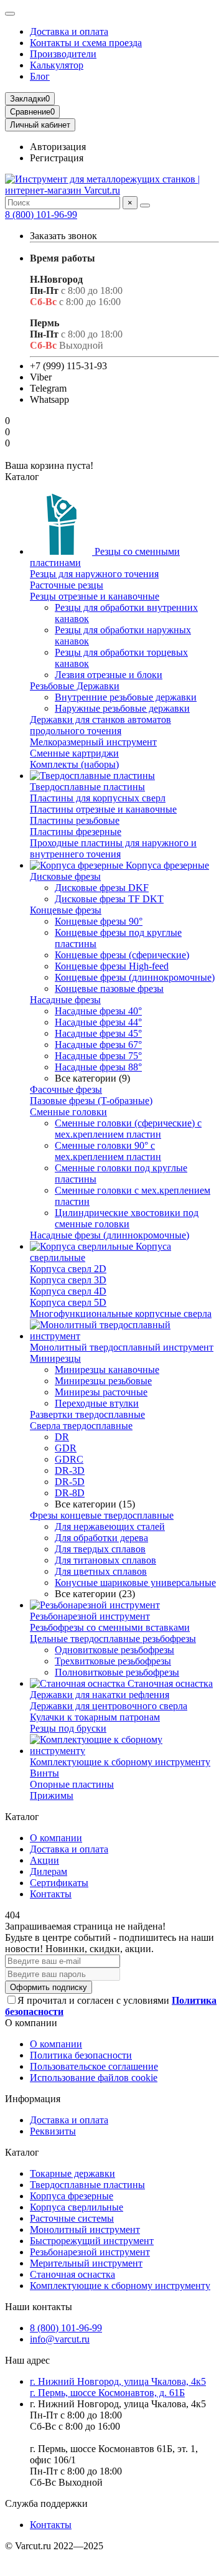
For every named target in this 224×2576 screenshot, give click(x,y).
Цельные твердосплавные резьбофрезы (113, 1639)
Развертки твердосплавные (87, 1414)
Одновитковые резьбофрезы (114, 1650)
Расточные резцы (67, 585)
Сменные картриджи (74, 753)
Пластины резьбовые (75, 820)
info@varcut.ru (60, 2339)
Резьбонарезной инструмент (90, 1616)
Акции (44, 1860)
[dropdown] (10, 14)
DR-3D (70, 1470)
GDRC (69, 1459)
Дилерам (49, 1871)
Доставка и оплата (69, 31)
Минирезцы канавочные (107, 1370)
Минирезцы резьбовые (103, 1381)
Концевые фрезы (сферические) (122, 955)
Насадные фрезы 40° (98, 1011)
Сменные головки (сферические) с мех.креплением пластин (128, 1129)
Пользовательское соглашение (94, 2066)
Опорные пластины (72, 1784)
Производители (63, 54)
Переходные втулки (97, 1403)
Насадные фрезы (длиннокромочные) (110, 1235)
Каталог (22, 2152)
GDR (66, 1448)
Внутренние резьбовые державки (126, 697)
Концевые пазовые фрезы (109, 988)
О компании (56, 1838)
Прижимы (52, 1795)
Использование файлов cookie (94, 2078)
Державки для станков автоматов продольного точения (100, 725)
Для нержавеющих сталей (110, 1526)
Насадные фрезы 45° (98, 1033)
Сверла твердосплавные (81, 1426)
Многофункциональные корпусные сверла (121, 1314)
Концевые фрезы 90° (99, 921)
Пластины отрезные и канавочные (103, 809)
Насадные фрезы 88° (98, 1067)
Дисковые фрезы (65, 876)
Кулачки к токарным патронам (95, 1717)
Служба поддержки (46, 2503)
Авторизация (58, 147)
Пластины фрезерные (76, 832)
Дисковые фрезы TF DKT (109, 899)
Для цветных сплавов (101, 1571)
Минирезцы (55, 1358)
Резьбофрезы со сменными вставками (110, 1627)
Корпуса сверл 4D (68, 1291)
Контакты (51, 1894)
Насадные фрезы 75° (98, 1056)
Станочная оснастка (169, 1683)
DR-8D (70, 1493)
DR (62, 1437)
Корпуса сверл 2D (68, 1269)
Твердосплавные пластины (87, 787)
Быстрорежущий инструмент (92, 2241)
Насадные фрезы (65, 1000)
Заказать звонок (63, 236)
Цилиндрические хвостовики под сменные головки (127, 1218)
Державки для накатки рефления (100, 1695)
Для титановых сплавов (105, 1560)
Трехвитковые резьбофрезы (113, 1661)
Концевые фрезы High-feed (112, 966)
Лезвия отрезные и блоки (109, 675)
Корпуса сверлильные (77, 2207)
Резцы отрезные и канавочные (95, 596)
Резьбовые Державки (75, 686)
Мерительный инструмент (86, 2263)
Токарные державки (72, 2173)
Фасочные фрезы (66, 1089)
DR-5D (70, 1482)
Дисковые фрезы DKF (102, 888)
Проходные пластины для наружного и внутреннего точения (113, 848)
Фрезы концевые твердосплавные (102, 1515)
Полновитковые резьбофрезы (117, 1672)
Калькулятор (57, 65)
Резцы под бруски (68, 1728)
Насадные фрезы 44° (98, 1022)
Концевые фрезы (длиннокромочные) (135, 977)
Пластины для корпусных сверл (98, 798)
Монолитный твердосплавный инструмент (122, 1347)
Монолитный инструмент (85, 2229)
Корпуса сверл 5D (68, 1302)
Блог (40, 76)
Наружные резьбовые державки (122, 708)
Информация (33, 2099)
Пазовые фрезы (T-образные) (91, 1101)
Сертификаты (59, 1883)
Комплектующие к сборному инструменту (120, 1762)
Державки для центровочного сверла (109, 1706)
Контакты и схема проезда (86, 43)
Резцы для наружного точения (94, 574)
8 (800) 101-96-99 (41, 215)
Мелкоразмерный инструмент (93, 742)
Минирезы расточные (101, 1392)
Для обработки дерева (101, 1538)
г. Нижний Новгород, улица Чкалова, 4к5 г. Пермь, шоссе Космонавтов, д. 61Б (118, 2387)
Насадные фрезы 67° (98, 1045)
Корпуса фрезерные (166, 865)
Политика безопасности (81, 2055)
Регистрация (57, 158)
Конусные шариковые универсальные (135, 1583)
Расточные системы (72, 2218)
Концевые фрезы (66, 910)
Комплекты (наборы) (74, 764)
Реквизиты (53, 2131)
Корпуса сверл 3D (68, 1280)
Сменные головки (68, 1112)
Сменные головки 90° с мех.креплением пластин (108, 1151)
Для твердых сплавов (100, 1549)
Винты (44, 1773)
